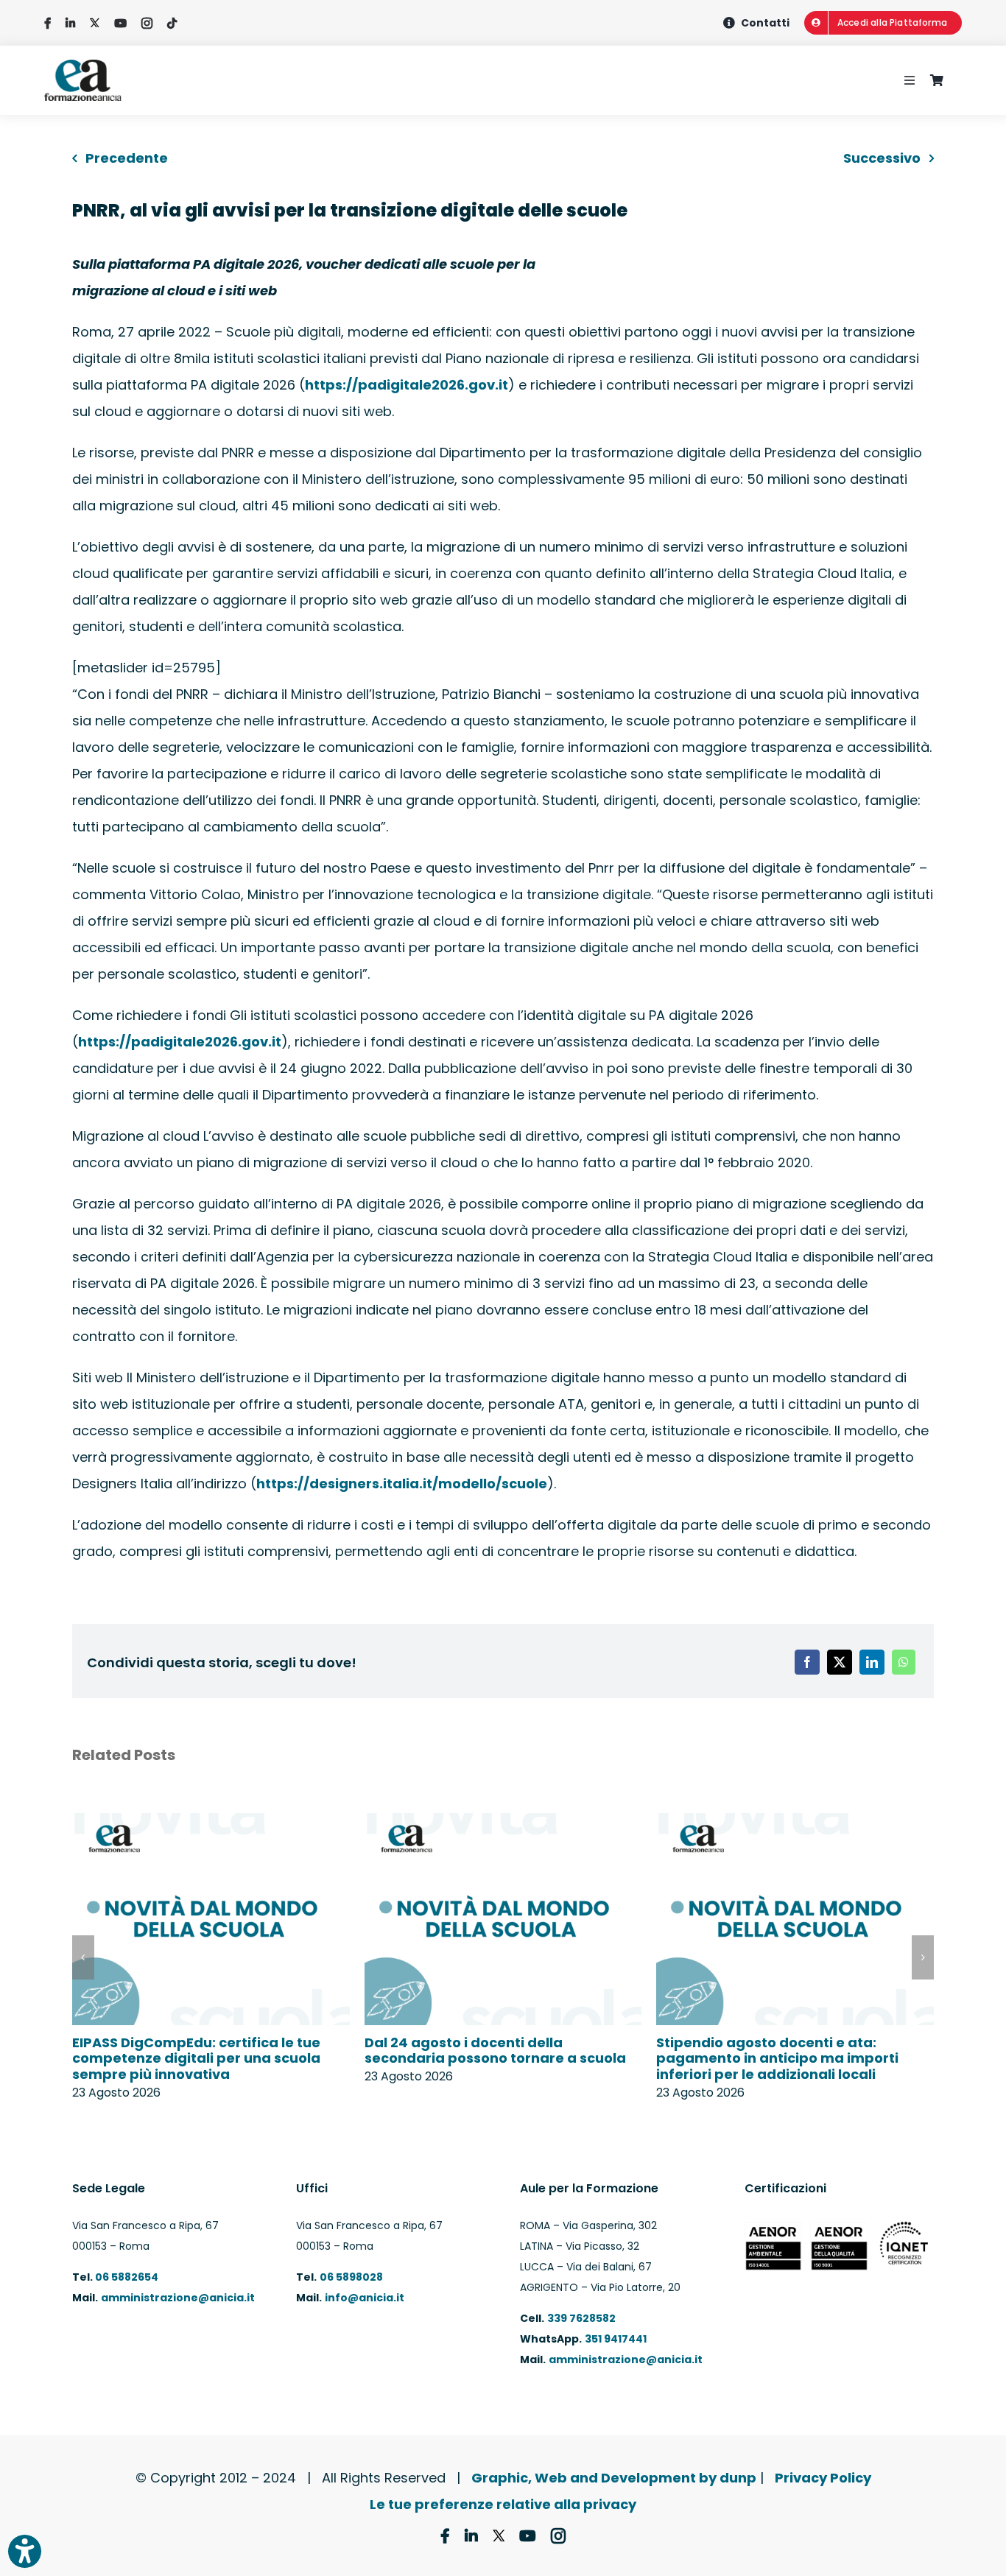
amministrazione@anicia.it (178, 2298)
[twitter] (95, 23)
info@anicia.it (365, 2298)
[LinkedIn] (872, 1662)
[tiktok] (172, 23)
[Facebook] (807, 1662)
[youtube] (120, 23)
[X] (840, 1662)
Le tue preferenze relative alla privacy (503, 2504)
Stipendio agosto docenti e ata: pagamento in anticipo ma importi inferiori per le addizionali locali (777, 2058)
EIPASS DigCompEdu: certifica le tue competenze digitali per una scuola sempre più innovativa (196, 2058)
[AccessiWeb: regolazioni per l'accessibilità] (25, 2551)
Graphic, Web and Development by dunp (614, 2478)
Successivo (882, 158)
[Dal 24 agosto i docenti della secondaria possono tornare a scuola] (503, 1823)
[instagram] (147, 23)
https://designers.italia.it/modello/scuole (402, 1484)
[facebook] (48, 23)
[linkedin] (70, 23)
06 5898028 (351, 2277)
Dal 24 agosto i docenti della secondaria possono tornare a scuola (495, 2051)
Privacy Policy (823, 2478)
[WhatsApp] (904, 1662)
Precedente (127, 158)
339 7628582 (581, 2318)
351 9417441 (616, 2339)
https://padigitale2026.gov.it (407, 385)
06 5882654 (126, 2277)
